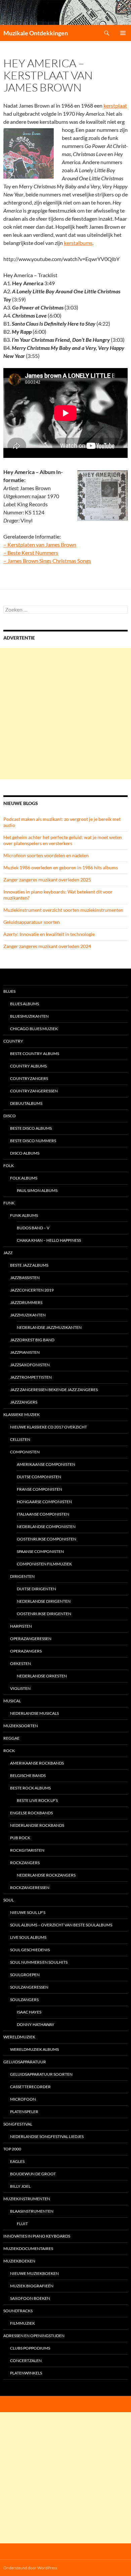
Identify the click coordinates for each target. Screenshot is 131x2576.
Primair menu (123, 33)
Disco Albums (25, 1153)
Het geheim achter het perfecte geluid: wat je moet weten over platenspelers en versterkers (63, 840)
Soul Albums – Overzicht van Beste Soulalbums (61, 1925)
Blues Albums (25, 1004)
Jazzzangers (24, 1402)
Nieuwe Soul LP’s (28, 1912)
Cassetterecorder (30, 2087)
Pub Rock (20, 1838)
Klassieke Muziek (21, 1414)
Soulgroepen (25, 1975)
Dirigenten (22, 1576)
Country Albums (28, 1066)
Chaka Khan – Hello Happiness (49, 1240)
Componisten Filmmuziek (44, 1564)
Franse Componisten (39, 1489)
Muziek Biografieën (32, 2286)
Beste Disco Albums (31, 1128)
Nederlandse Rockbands (37, 1825)
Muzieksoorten (21, 1726)
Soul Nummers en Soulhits (39, 1962)
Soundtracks (18, 2311)
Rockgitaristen (27, 1850)
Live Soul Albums (28, 1937)
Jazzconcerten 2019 (32, 1290)
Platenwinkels (26, 2373)
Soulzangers (24, 2000)
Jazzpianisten (25, 1352)
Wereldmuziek (19, 2037)
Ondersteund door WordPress (30, 2568)
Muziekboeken (19, 2261)
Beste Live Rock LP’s (37, 1800)
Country (13, 1041)
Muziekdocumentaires (28, 2248)
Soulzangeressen (29, 1987)
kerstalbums (78, 243)
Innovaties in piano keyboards (37, 2236)
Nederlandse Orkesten (42, 1676)
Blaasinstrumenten (32, 2211)
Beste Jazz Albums (29, 1265)
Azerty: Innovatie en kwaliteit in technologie (49, 934)
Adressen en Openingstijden (34, 2336)
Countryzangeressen (34, 1091)
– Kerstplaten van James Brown (40, 545)
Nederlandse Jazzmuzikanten (49, 1327)
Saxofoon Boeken (30, 2298)
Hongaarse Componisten (44, 1502)
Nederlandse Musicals (34, 1713)
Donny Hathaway (36, 2024)
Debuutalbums (26, 1103)
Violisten (20, 1688)
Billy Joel (20, 2186)
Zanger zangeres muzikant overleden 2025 (47, 880)
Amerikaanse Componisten (46, 1464)
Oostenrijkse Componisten (47, 1539)
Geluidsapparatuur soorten (32, 922)
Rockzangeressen (30, 1888)
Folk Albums (24, 1178)
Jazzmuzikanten (28, 1315)
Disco (10, 1116)
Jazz (8, 1253)
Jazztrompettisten (31, 1377)
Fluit (22, 2224)
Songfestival (18, 2124)
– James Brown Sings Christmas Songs (47, 561)
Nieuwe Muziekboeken (34, 2273)
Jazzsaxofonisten (30, 1365)
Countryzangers (29, 1078)
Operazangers (26, 1651)
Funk (9, 1203)
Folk (9, 1166)
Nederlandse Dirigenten (44, 1601)
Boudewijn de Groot (33, 2174)
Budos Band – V (33, 1228)
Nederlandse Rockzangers (46, 1875)
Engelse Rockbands (31, 1813)
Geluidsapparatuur (25, 2062)
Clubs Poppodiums (30, 2348)
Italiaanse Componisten (43, 1514)
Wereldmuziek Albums (34, 2049)
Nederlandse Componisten (46, 1527)
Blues (9, 991)
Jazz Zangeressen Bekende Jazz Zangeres (54, 1390)
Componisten (25, 1452)
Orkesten (20, 1663)
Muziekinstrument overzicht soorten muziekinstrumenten (63, 910)
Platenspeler (24, 2112)
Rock (9, 1751)
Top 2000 (12, 2149)
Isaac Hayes (29, 2012)
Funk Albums (24, 1215)
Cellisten (20, 1439)
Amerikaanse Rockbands (37, 1763)
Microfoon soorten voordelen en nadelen (46, 855)
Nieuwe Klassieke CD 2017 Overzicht (49, 1427)
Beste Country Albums (35, 1054)
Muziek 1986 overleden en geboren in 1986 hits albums (61, 867)
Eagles (17, 2161)
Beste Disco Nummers (33, 1141)
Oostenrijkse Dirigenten (44, 1614)
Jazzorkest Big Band (32, 1340)
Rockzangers (25, 1863)
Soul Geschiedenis (30, 1950)
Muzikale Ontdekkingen (36, 33)
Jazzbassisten (25, 1278)
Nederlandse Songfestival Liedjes (47, 2136)
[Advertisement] (65, 714)
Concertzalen (26, 2361)
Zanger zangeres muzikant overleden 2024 (47, 946)
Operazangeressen (31, 1639)
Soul (9, 1900)
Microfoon (23, 2099)
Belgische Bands (28, 1775)
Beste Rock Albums (30, 1788)
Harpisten (21, 1626)
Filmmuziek (23, 2323)
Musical (12, 1701)
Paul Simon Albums (37, 1190)
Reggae (11, 1738)
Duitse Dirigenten (36, 1589)
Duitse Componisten (39, 1477)
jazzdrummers (26, 1302)
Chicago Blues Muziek (34, 1029)
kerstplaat (115, 105)
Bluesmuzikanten (29, 1016)
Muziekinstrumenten (27, 2199)
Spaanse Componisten (40, 1551)
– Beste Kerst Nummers (31, 553)
